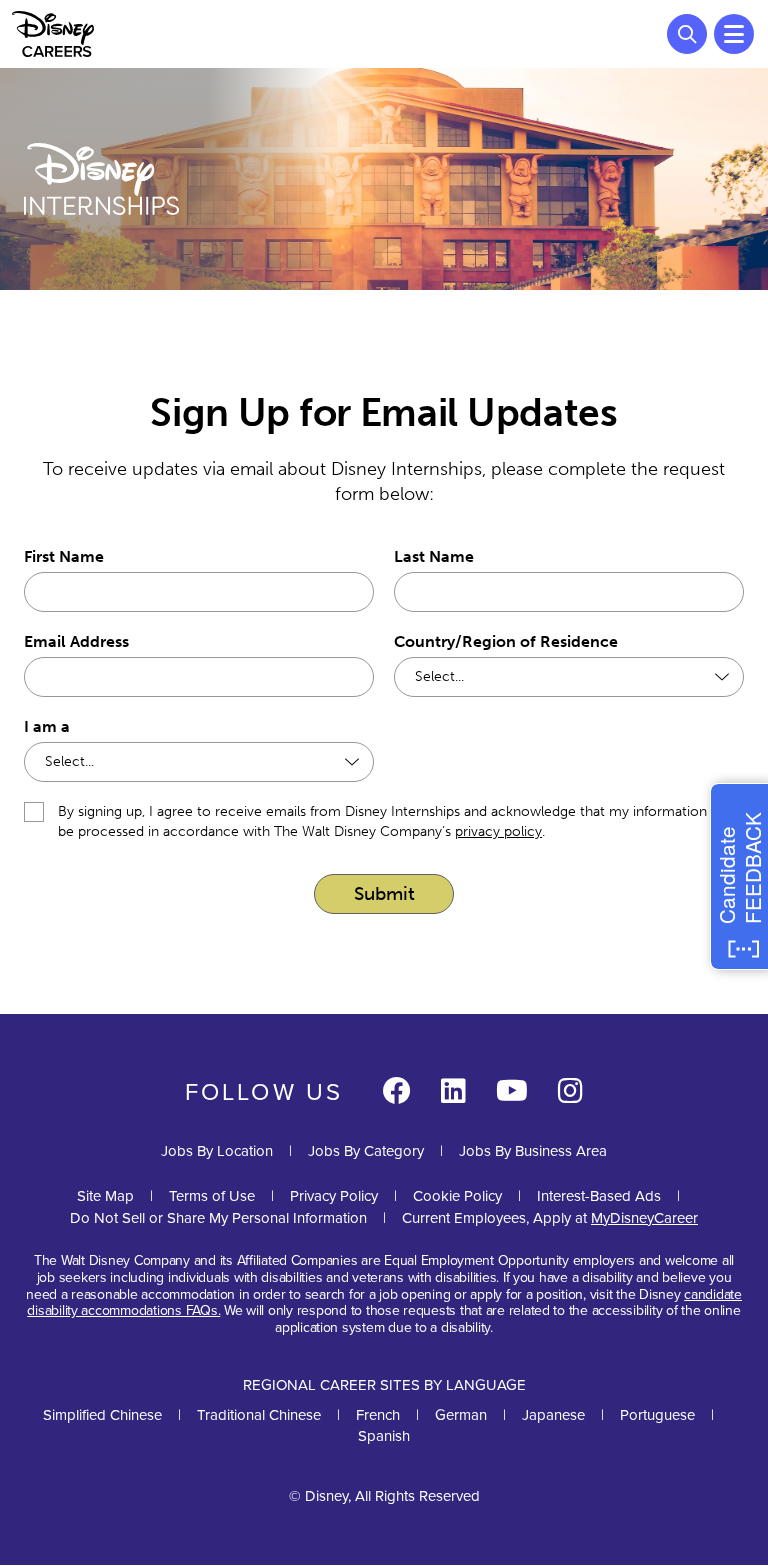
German (461, 1414)
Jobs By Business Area (533, 1150)
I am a (47, 726)
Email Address (76, 641)
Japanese (553, 1414)
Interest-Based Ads (599, 1195)
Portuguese (657, 1414)
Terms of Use (212, 1195)
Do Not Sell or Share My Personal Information (218, 1217)
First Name (64, 556)
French (378, 1414)
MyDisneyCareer (644, 1217)
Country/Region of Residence (506, 641)
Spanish (384, 1435)
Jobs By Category (366, 1150)
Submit (384, 894)
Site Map (105, 1195)
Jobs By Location (217, 1150)
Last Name (434, 556)
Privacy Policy (334, 1195)
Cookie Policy (457, 1195)
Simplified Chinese (102, 1414)
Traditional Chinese (259, 1414)
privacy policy (498, 831)
